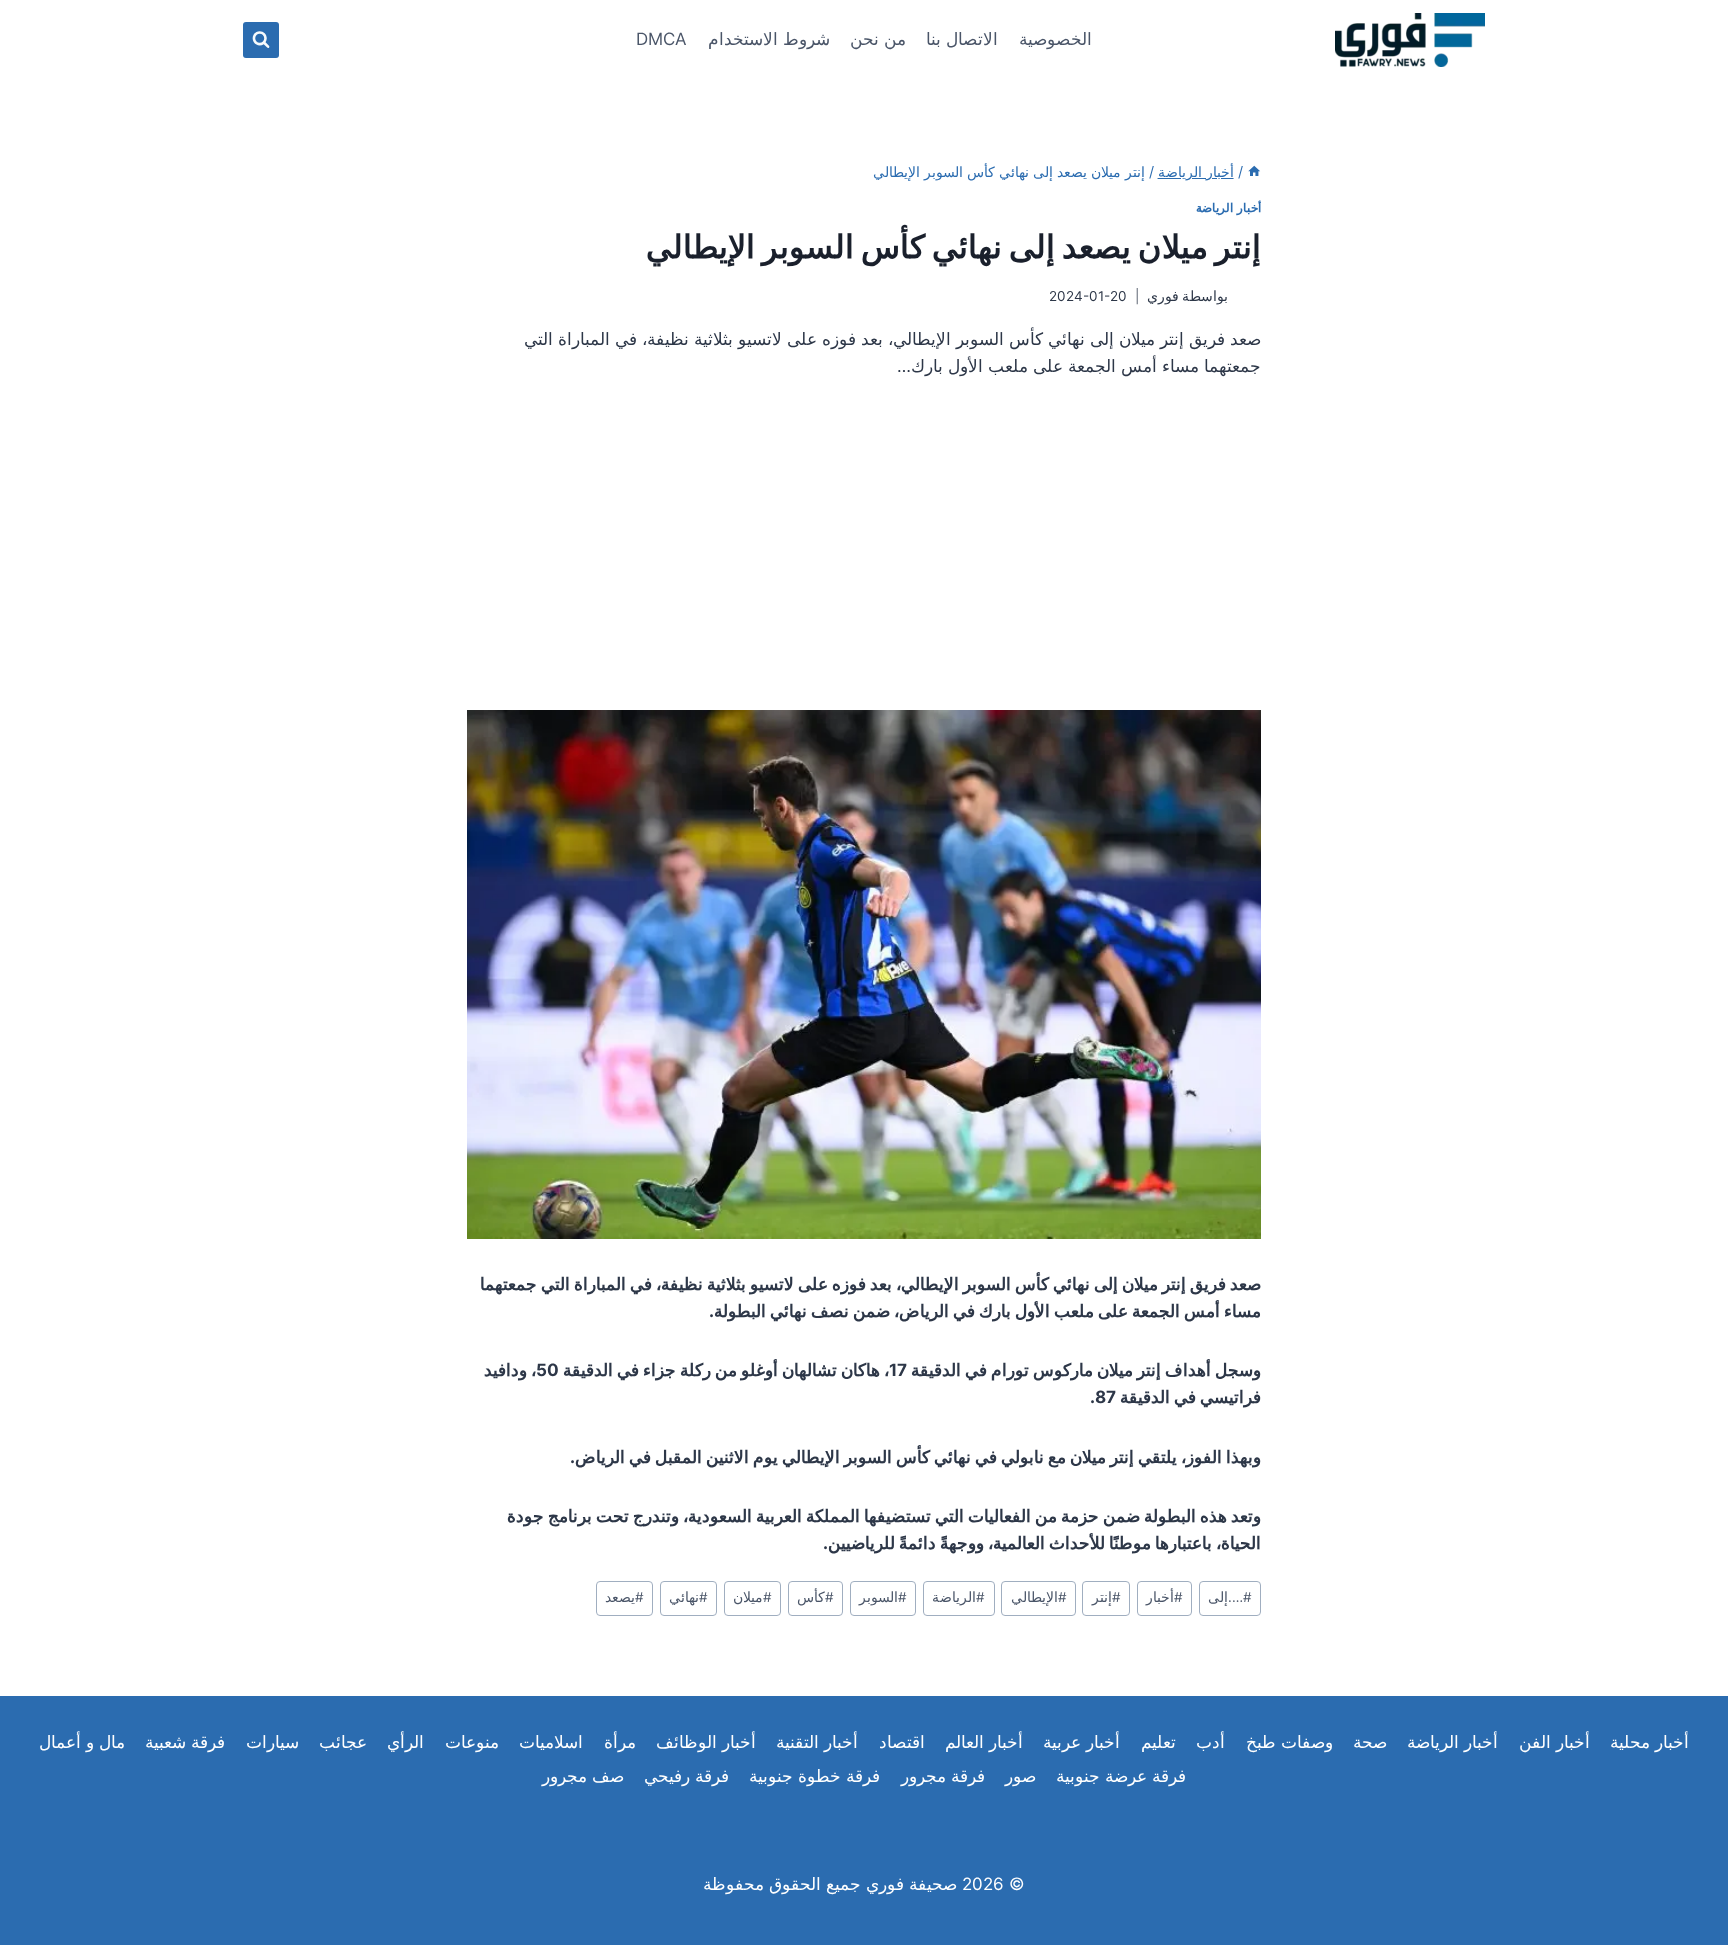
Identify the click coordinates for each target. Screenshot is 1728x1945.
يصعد (624, 1597)
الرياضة (958, 1597)
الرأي (405, 1742)
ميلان (752, 1597)
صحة (1370, 1742)
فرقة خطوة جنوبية (814, 1776)
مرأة (620, 1742)
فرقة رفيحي (686, 1776)
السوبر (883, 1597)
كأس (815, 1597)
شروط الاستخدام (769, 39)
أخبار (1164, 1597)
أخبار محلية (1649, 1742)
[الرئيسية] (1254, 171)
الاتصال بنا (962, 39)
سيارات (272, 1742)
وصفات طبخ (1289, 1742)
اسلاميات (551, 1742)
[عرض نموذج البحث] (261, 40)
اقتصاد (902, 1742)
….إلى (1230, 1597)
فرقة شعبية (185, 1742)
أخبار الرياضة (1228, 207)
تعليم (1158, 1742)
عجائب (343, 1742)
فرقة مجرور (943, 1776)
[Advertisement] (864, 553)
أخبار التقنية (817, 1742)
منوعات (472, 1742)
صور (1020, 1776)
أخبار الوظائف (706, 1742)
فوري (1163, 296)
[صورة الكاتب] (1248, 296)
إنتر (1106, 1597)
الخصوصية (1055, 39)
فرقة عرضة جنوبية (1121, 1776)
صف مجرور (583, 1776)
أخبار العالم (984, 1742)
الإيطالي (1039, 1597)
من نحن (878, 39)
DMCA (661, 39)
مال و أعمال (82, 1742)
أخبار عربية (1081, 1742)
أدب (1210, 1742)
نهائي (688, 1597)
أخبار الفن (1554, 1742)
